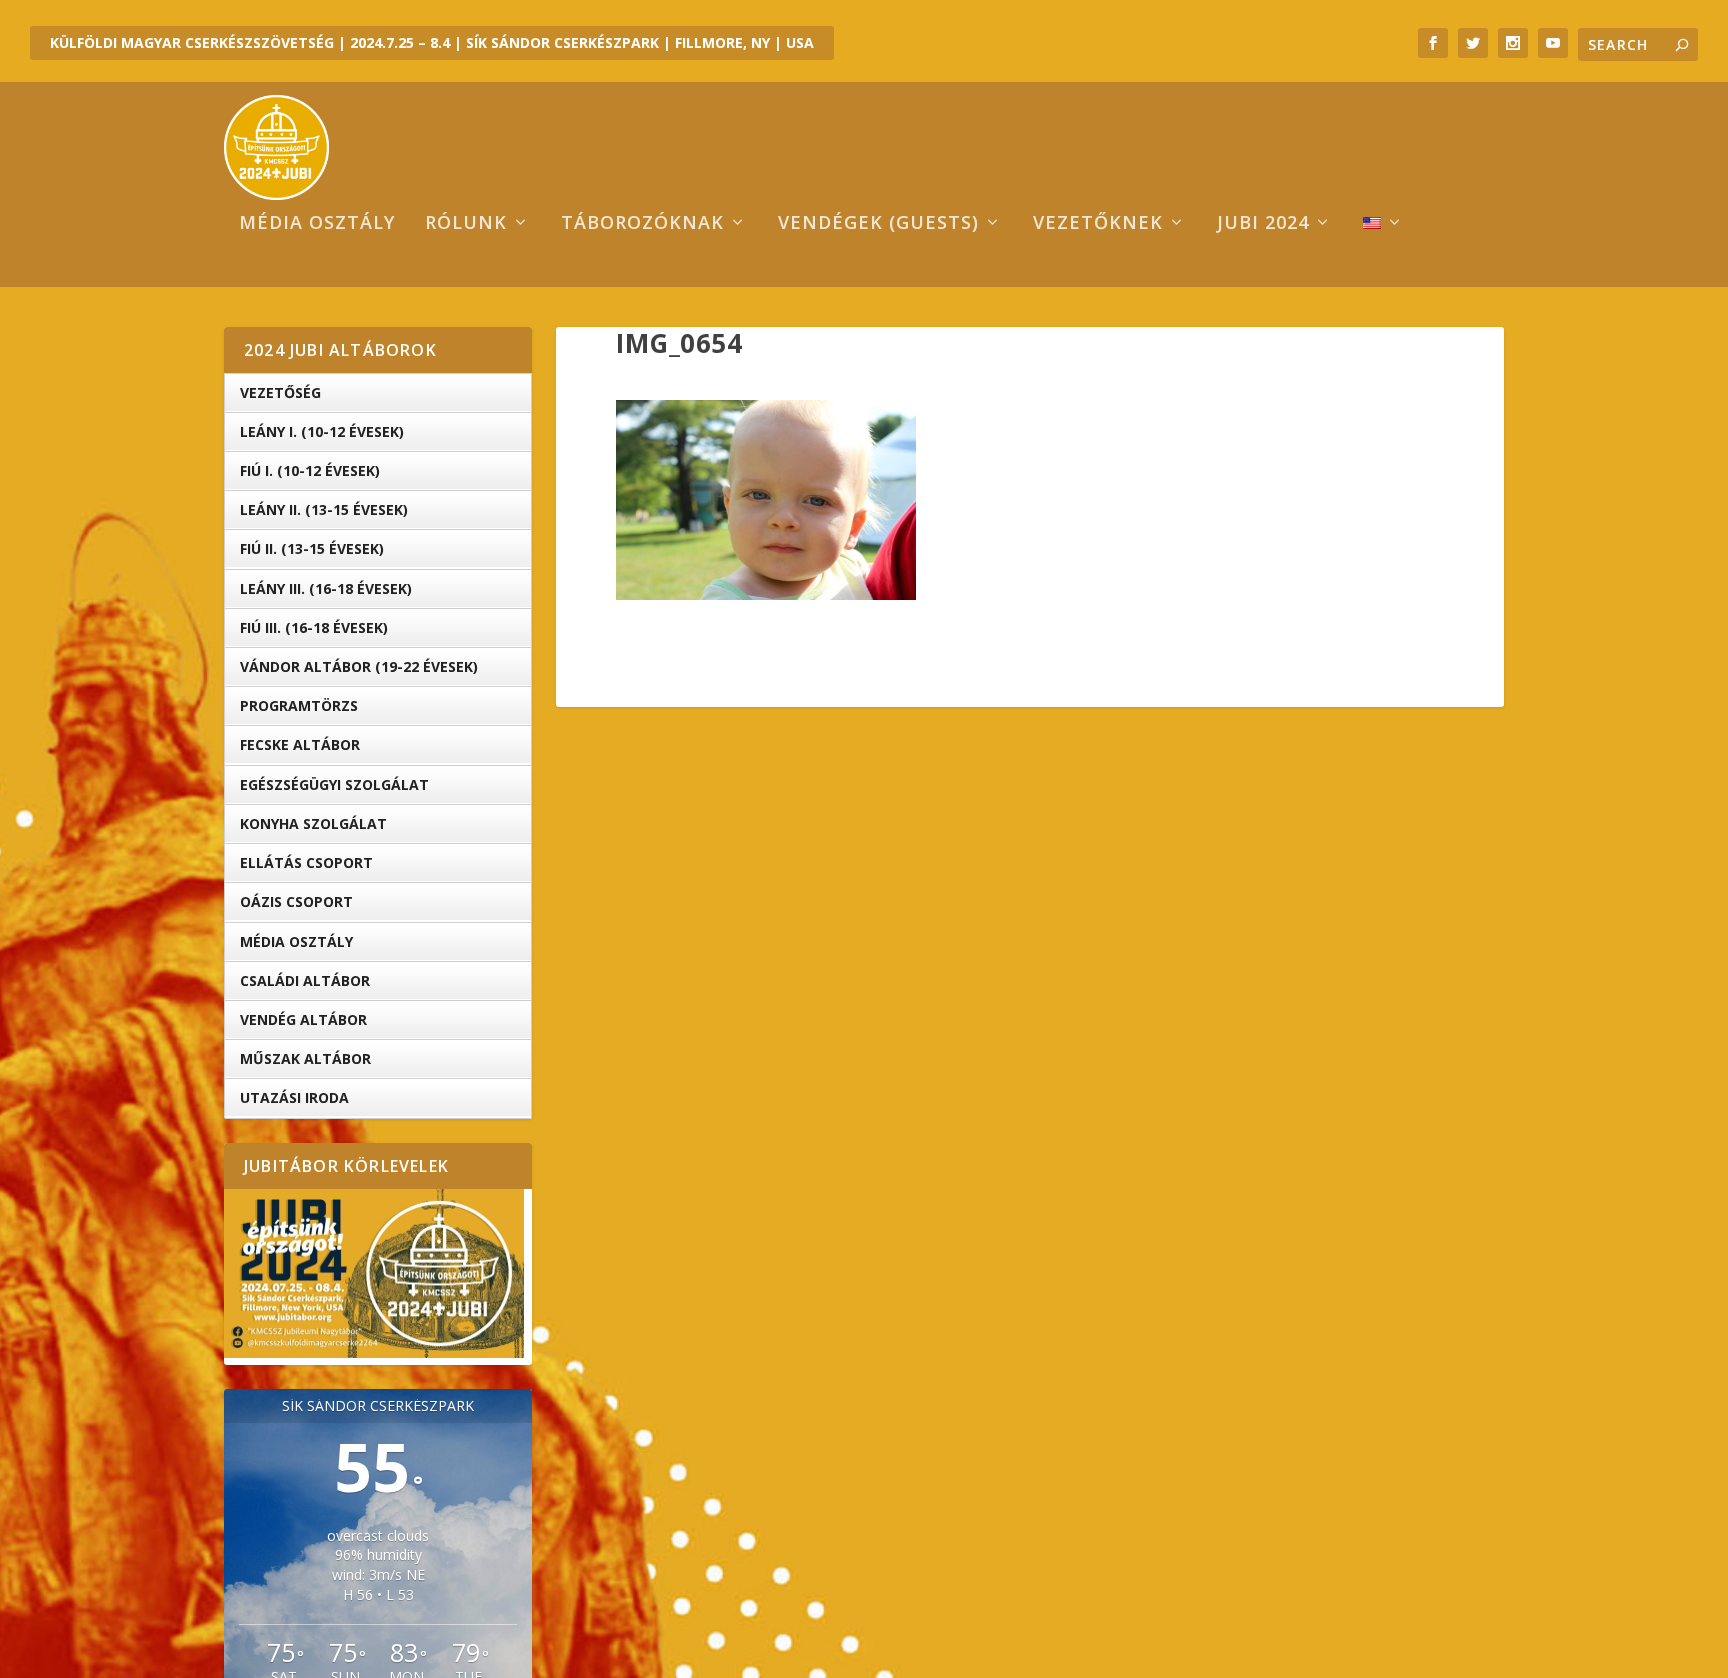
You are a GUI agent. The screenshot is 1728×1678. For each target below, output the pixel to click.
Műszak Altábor (305, 1058)
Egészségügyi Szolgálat (334, 784)
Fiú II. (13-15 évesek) (312, 548)
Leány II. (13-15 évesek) (324, 509)
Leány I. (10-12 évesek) (322, 431)
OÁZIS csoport (296, 901)
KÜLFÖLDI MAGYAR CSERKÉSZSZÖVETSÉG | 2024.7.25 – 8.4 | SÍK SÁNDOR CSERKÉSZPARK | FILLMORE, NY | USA (432, 42)
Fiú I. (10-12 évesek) (310, 470)
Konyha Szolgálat (313, 823)
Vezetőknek (1098, 224)
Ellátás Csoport (306, 862)
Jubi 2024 (1263, 224)
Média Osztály (296, 941)
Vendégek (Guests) (878, 224)
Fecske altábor (300, 744)
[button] (766, 500)
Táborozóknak (642, 224)
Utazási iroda (294, 1097)
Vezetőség (280, 392)
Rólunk (466, 224)
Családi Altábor (305, 980)
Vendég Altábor (303, 1019)
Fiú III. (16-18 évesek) (314, 627)
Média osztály (317, 224)
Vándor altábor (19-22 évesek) (359, 666)
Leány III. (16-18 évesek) (326, 588)
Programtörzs (299, 705)
